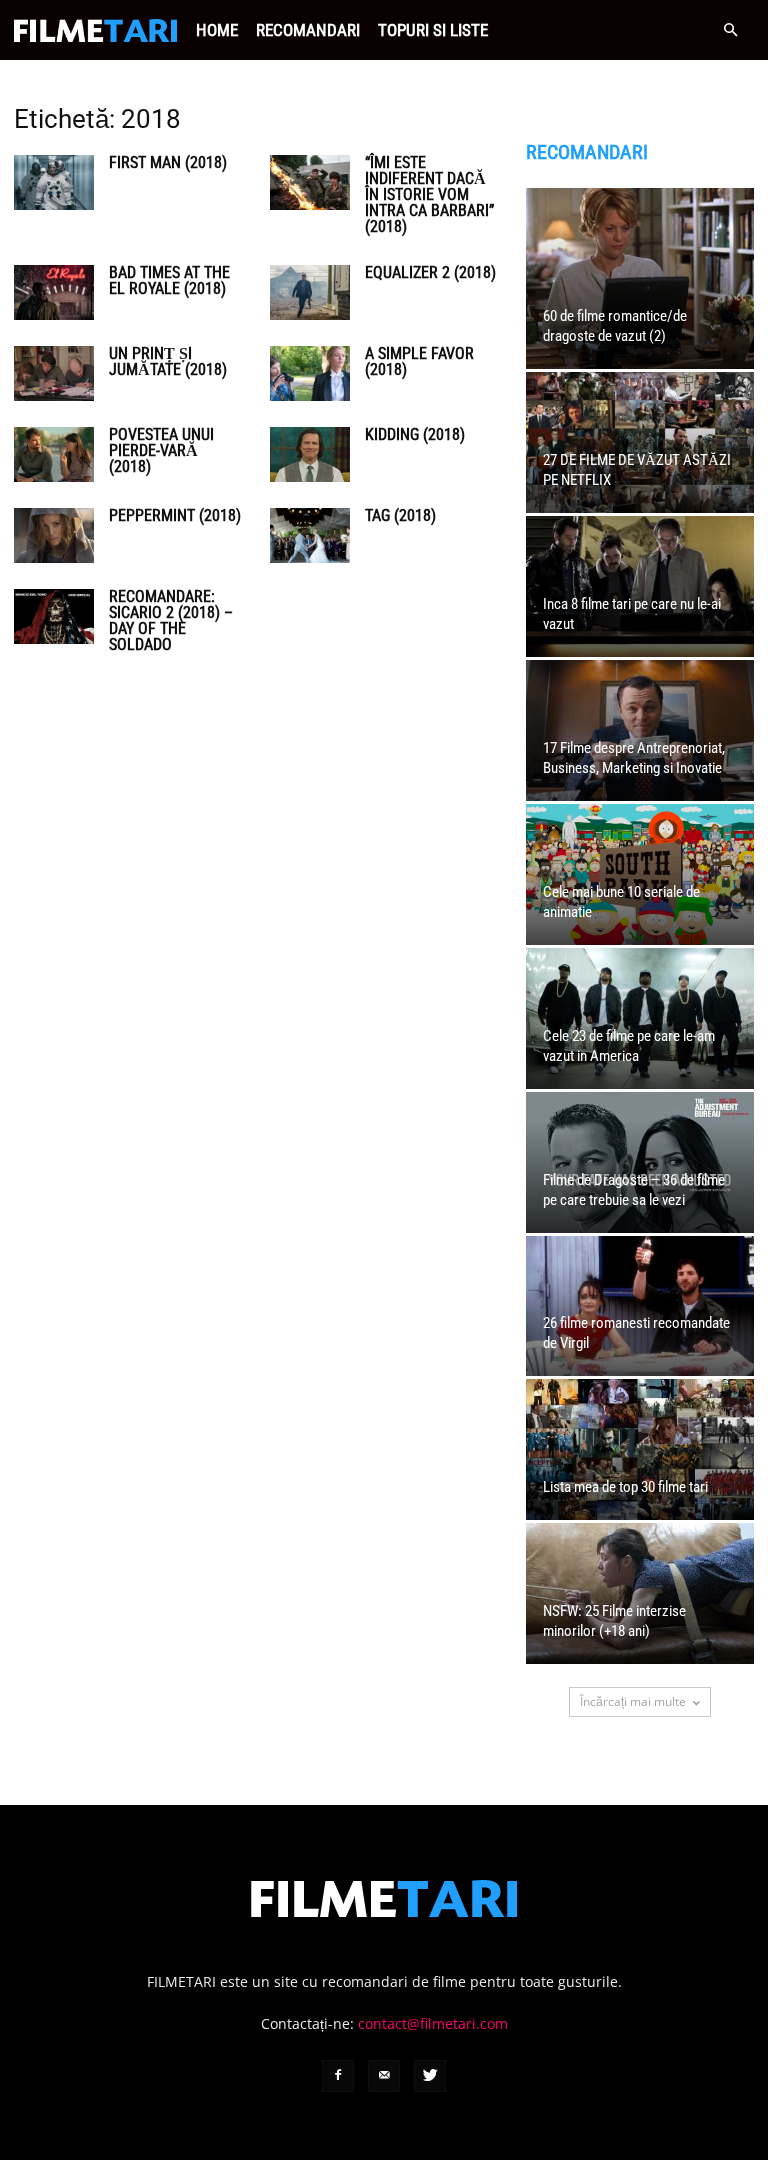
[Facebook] (338, 2076)
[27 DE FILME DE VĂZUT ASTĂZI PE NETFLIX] (640, 442)
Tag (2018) (400, 515)
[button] (730, 30)
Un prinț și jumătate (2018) (168, 361)
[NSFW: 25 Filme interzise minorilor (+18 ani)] (640, 1593)
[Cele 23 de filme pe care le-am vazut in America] (640, 1018)
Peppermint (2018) (175, 515)
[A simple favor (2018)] (310, 373)
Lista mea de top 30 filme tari (625, 1487)
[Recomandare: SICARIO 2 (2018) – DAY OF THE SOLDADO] (54, 616)
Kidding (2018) (415, 434)
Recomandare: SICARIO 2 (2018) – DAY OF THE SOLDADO (171, 620)
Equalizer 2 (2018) (430, 272)
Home (217, 30)
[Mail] (384, 2076)
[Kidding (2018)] (310, 454)
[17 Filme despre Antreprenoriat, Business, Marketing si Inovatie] (640, 730)
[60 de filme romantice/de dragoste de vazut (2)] (640, 278)
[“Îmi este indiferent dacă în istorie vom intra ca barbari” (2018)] (310, 182)
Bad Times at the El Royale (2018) (169, 280)
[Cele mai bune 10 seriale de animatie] (640, 874)
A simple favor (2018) (419, 361)
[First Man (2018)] (54, 182)
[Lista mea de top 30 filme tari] (640, 1449)
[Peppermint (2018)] (54, 535)
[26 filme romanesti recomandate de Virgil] (640, 1306)
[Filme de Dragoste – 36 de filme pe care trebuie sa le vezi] (640, 1162)
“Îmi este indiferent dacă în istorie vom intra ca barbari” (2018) (429, 194)
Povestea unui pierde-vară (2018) (161, 450)
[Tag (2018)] (310, 535)
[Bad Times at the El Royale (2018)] (54, 292)
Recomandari (308, 30)
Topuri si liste (433, 30)
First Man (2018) (168, 162)
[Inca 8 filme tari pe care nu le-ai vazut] (640, 586)
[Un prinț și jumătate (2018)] (54, 373)
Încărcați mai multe (633, 1701)
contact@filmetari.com (433, 2023)
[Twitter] (430, 2076)
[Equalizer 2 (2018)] (310, 292)
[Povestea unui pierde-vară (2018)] (54, 454)
